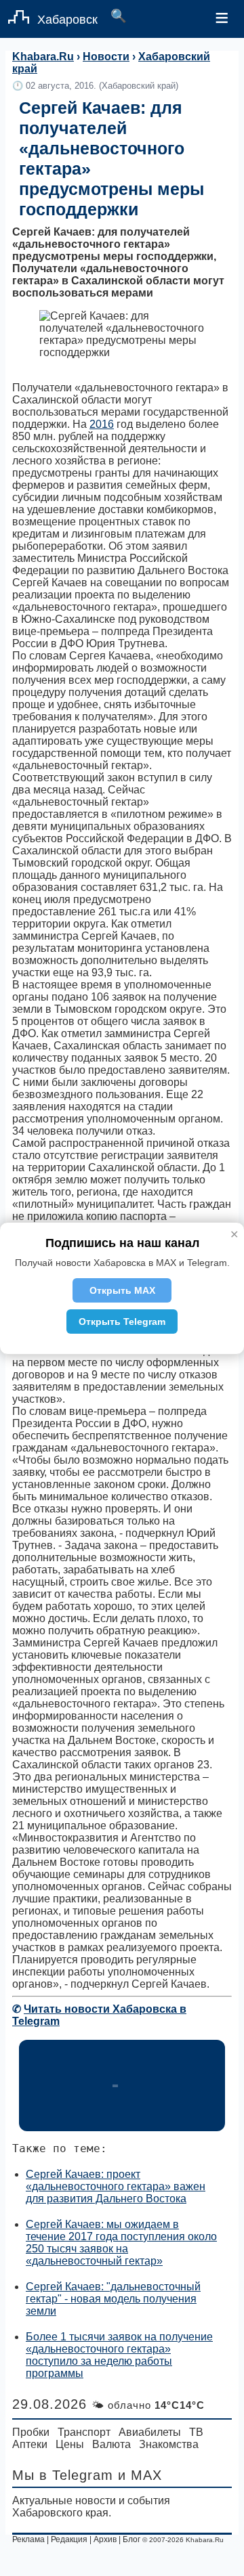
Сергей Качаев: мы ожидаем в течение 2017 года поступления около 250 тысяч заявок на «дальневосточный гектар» (121, 2243)
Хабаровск (67, 20)
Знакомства (169, 2444)
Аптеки (30, 2444)
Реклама (28, 2539)
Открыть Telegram (122, 1322)
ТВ (196, 2432)
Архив (105, 2539)
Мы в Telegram (63, 2475)
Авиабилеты (150, 2432)
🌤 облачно (148, 2405)
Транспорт (84, 2432)
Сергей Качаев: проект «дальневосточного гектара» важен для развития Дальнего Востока (116, 2186)
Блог (131, 2539)
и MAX (140, 2475)
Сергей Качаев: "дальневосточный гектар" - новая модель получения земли (113, 2299)
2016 (102, 424)
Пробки (31, 2432)
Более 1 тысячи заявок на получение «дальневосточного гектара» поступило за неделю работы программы (119, 2355)
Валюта (111, 2444)
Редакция (69, 2539)
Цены (70, 2444)
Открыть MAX (122, 1290)
